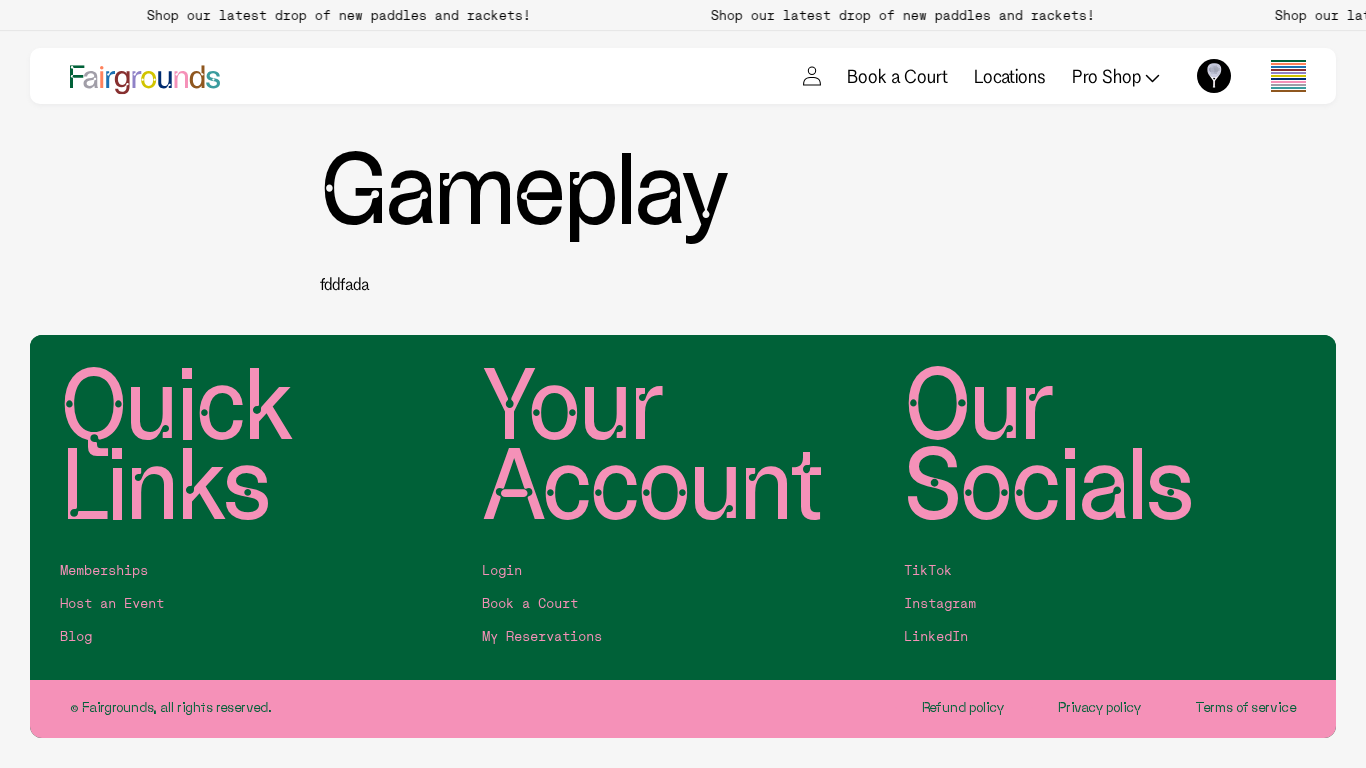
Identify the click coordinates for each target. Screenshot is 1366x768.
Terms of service (1245, 707)
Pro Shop (1108, 76)
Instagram (940, 603)
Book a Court (897, 76)
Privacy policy (1100, 707)
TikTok (928, 570)
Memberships (104, 570)
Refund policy (963, 707)
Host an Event (112, 603)
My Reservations (542, 636)
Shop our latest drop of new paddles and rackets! (333, 15)
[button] (1288, 76)
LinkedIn (936, 636)
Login (502, 570)
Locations (1010, 76)
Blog (76, 636)
